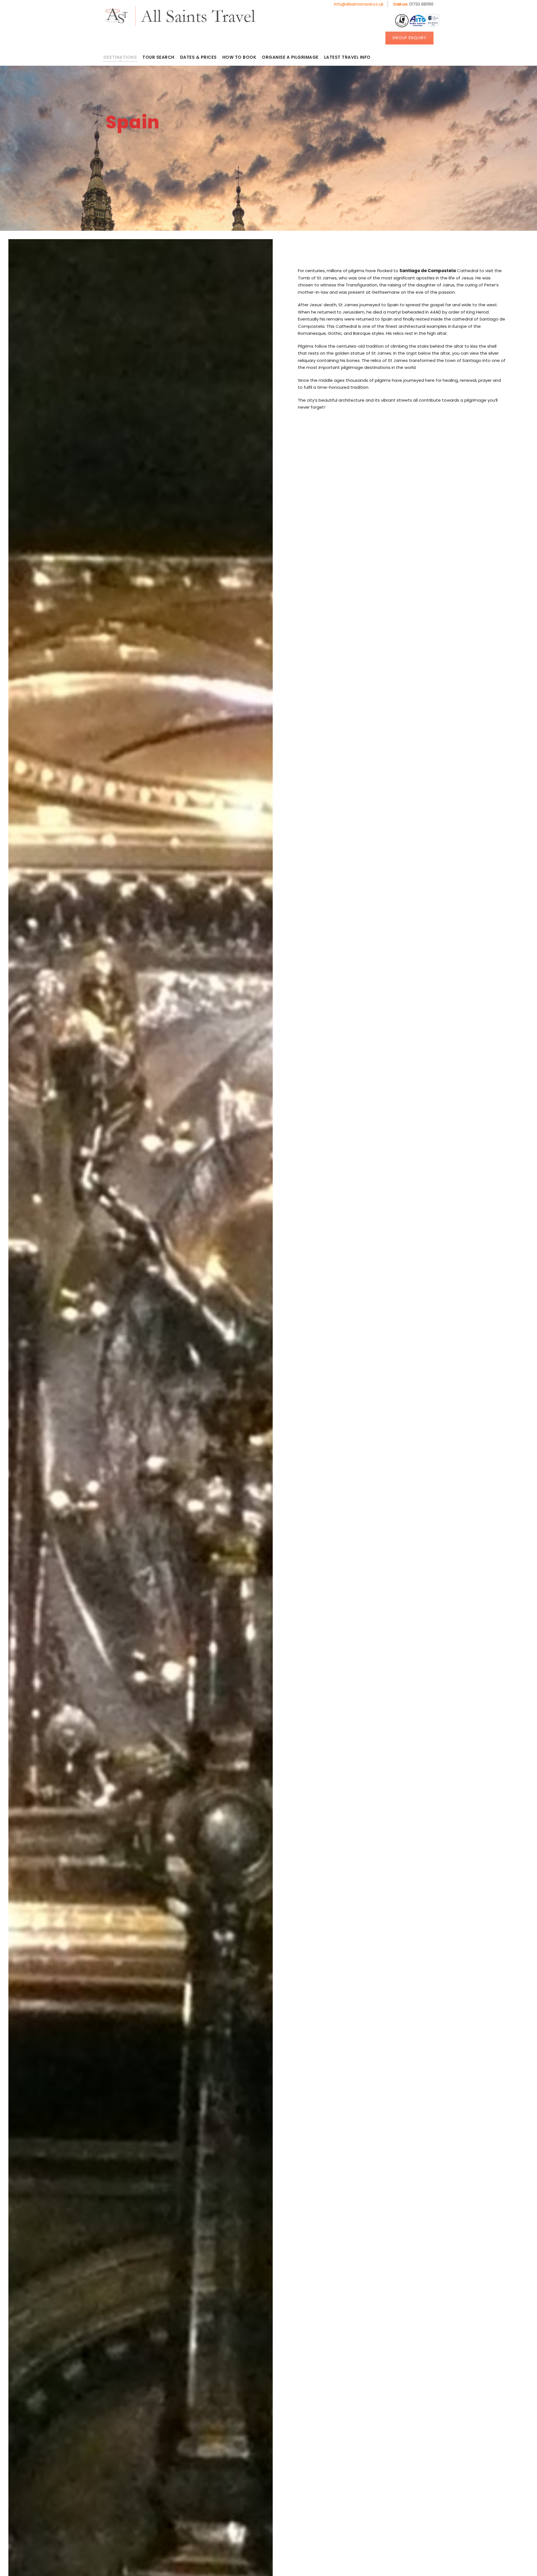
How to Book (239, 57)
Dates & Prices (198, 57)
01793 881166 (413, 4)
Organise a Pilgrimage (290, 57)
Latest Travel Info (347, 57)
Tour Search (158, 57)
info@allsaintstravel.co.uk (359, 4)
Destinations (120, 57)
